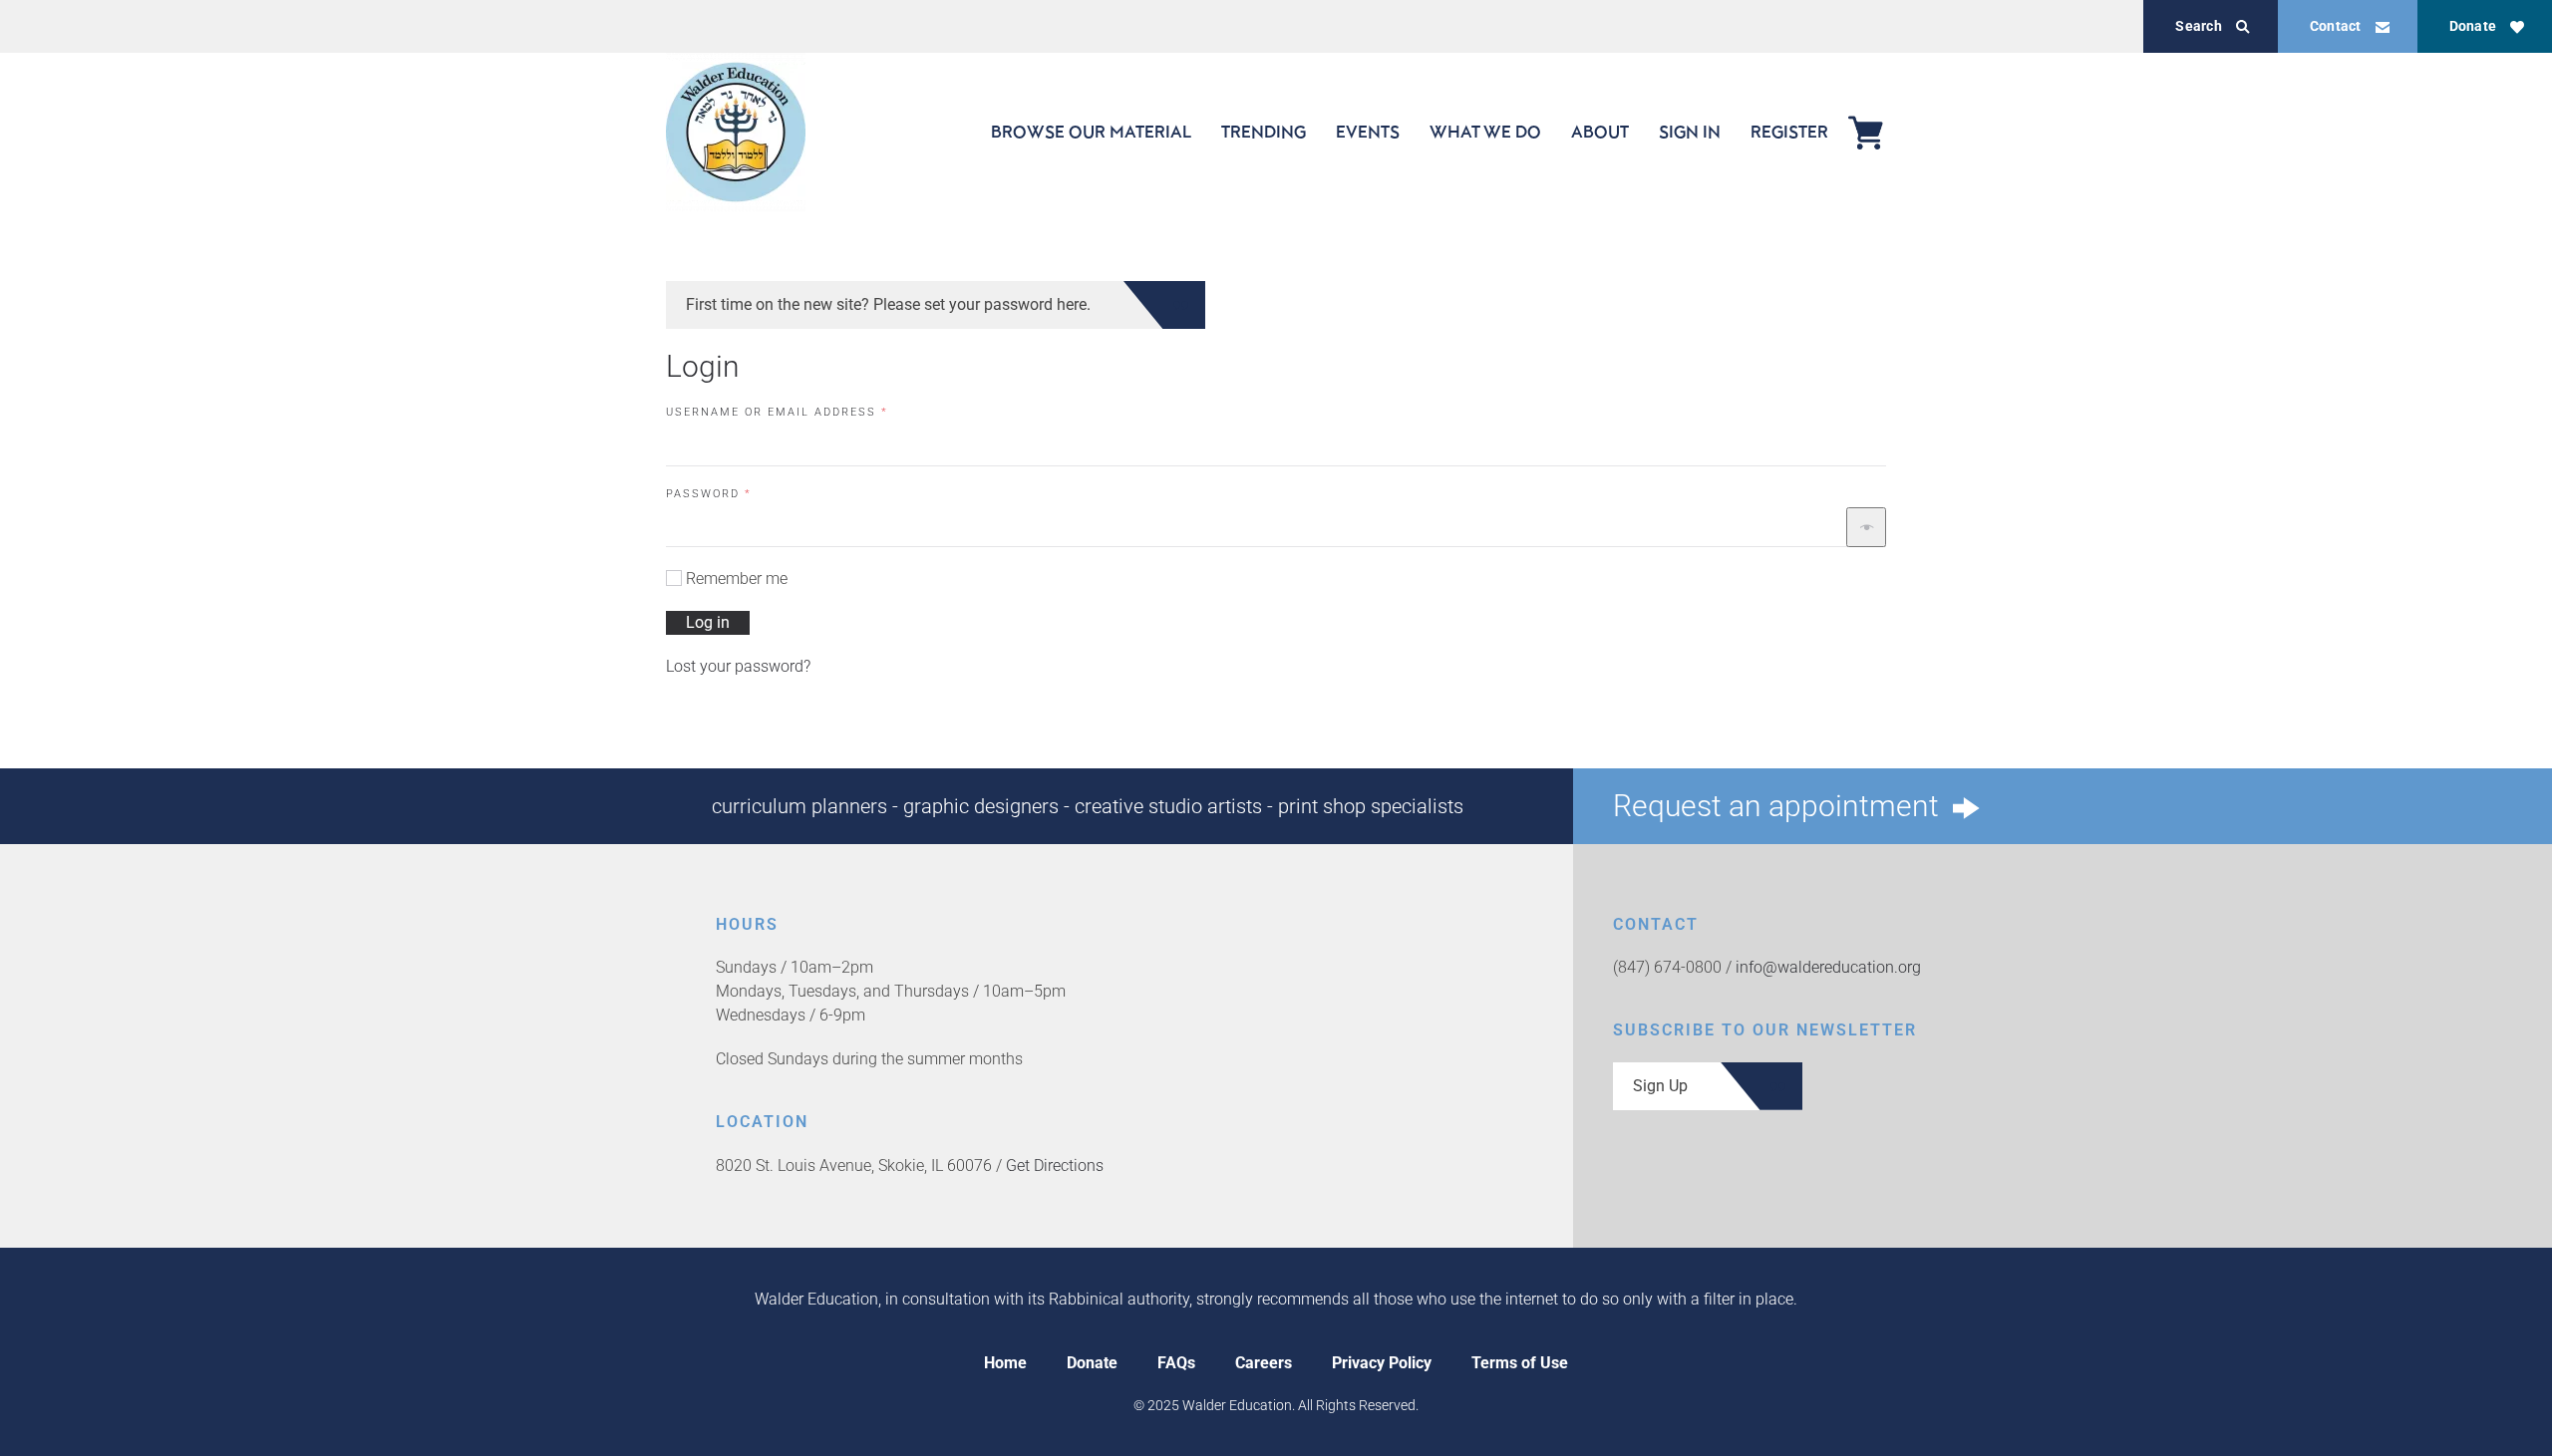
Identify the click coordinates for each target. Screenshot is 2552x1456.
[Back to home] (736, 132)
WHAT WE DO (1485, 132)
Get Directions (1055, 1165)
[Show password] (1866, 527)
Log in (708, 622)
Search (2198, 26)
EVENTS (1368, 132)
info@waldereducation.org (1828, 967)
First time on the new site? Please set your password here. (888, 304)
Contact (2336, 26)
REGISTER (1789, 132)
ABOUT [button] (1600, 132)
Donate (2473, 26)
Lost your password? (738, 666)
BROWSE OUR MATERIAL (1091, 132)
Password (741, 493)
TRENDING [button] (1264, 132)
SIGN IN (1690, 132)
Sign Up (1660, 1086)
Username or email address (809, 412)
